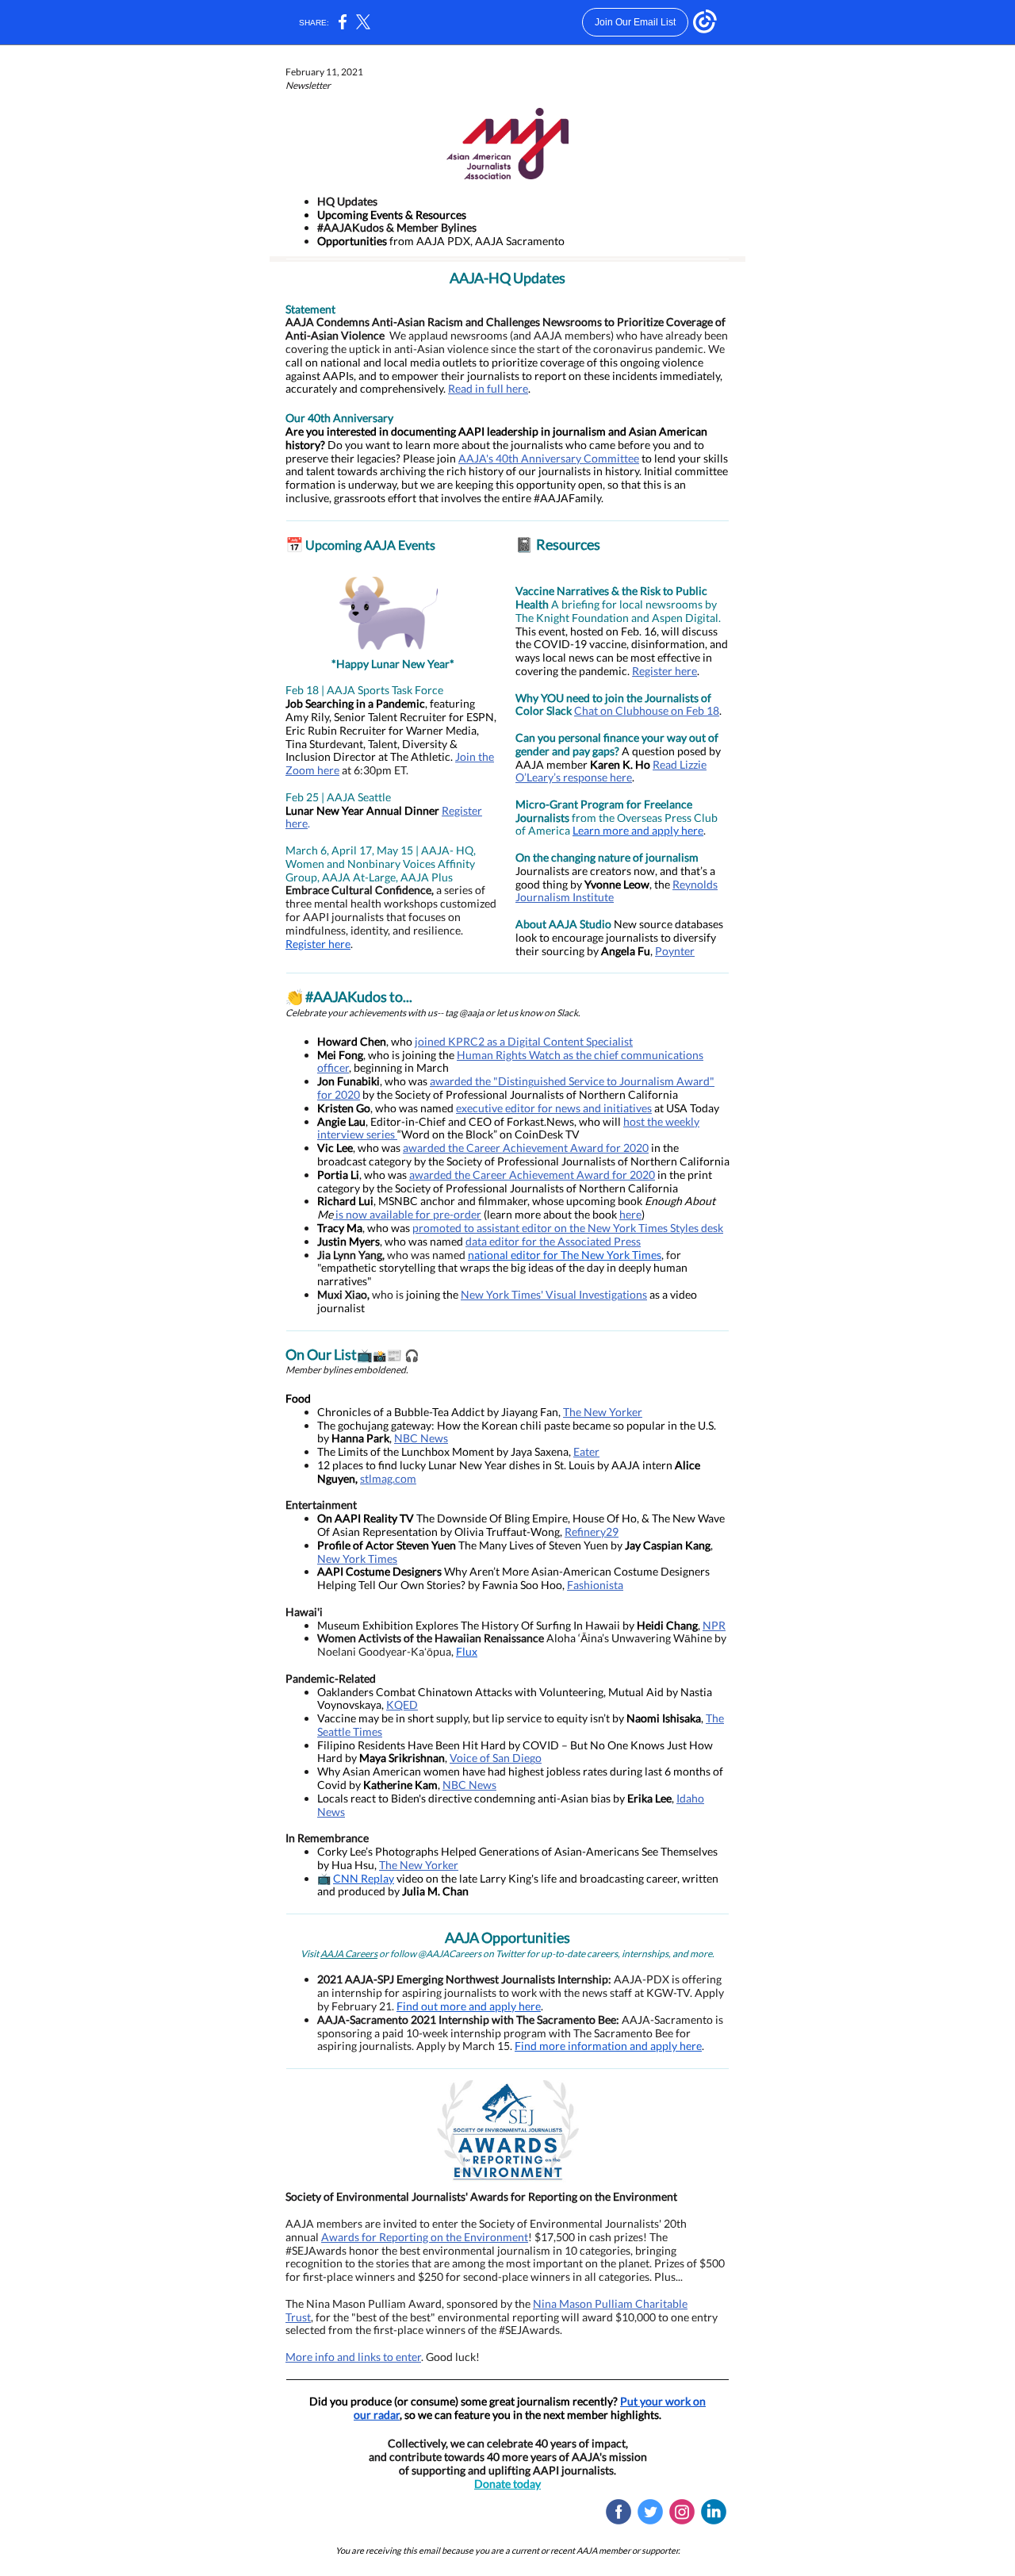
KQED (402, 1705)
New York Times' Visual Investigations (554, 1294)
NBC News (421, 1438)
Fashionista (595, 1585)
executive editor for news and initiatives (554, 1108)
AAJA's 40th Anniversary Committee (549, 458)
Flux (467, 1651)
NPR (714, 1625)
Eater (586, 1451)
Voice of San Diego (496, 1758)
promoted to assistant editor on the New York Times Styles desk (568, 1228)
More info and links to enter (353, 2357)
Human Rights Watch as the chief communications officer (510, 1061)
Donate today (507, 2484)
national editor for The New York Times (565, 1255)
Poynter (675, 951)
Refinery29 (592, 1532)
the (663, 884)
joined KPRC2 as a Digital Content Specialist (524, 1041)
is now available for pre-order (407, 1214)
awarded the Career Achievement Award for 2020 (526, 1148)
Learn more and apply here (638, 830)
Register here (318, 944)
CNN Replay (364, 1878)
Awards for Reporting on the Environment (425, 2237)
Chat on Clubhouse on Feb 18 (647, 710)
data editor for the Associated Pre (548, 1241)
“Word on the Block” (447, 1134)
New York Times (357, 1559)
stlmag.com (388, 1478)
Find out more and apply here (469, 2006)
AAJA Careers (349, 1954)
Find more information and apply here (608, 2046)
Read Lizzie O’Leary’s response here (611, 771)
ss (636, 1241)
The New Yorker (603, 1412)
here (630, 1214)
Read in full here (488, 388)
